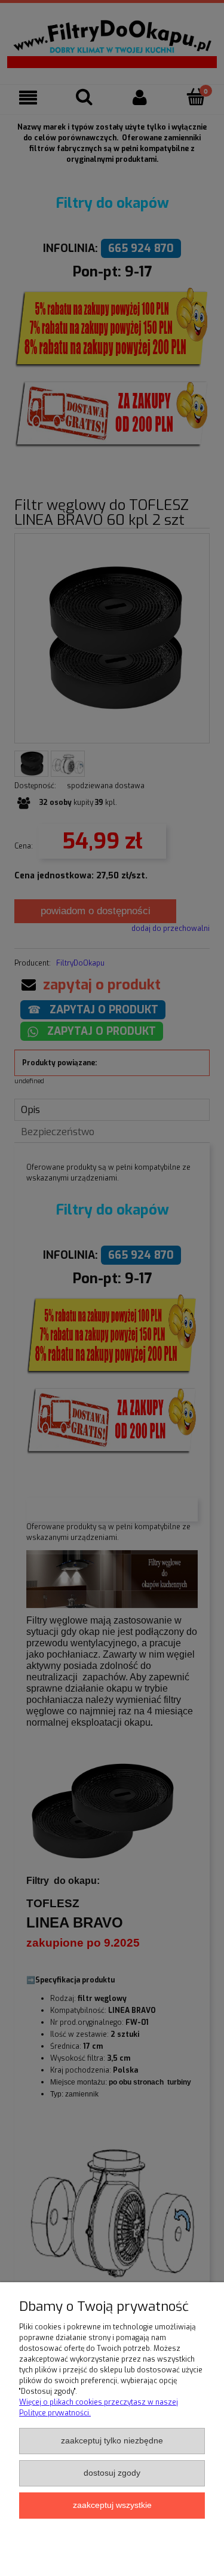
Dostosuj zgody (112, 2473)
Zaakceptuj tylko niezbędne (112, 2441)
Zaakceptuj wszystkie (112, 2505)
